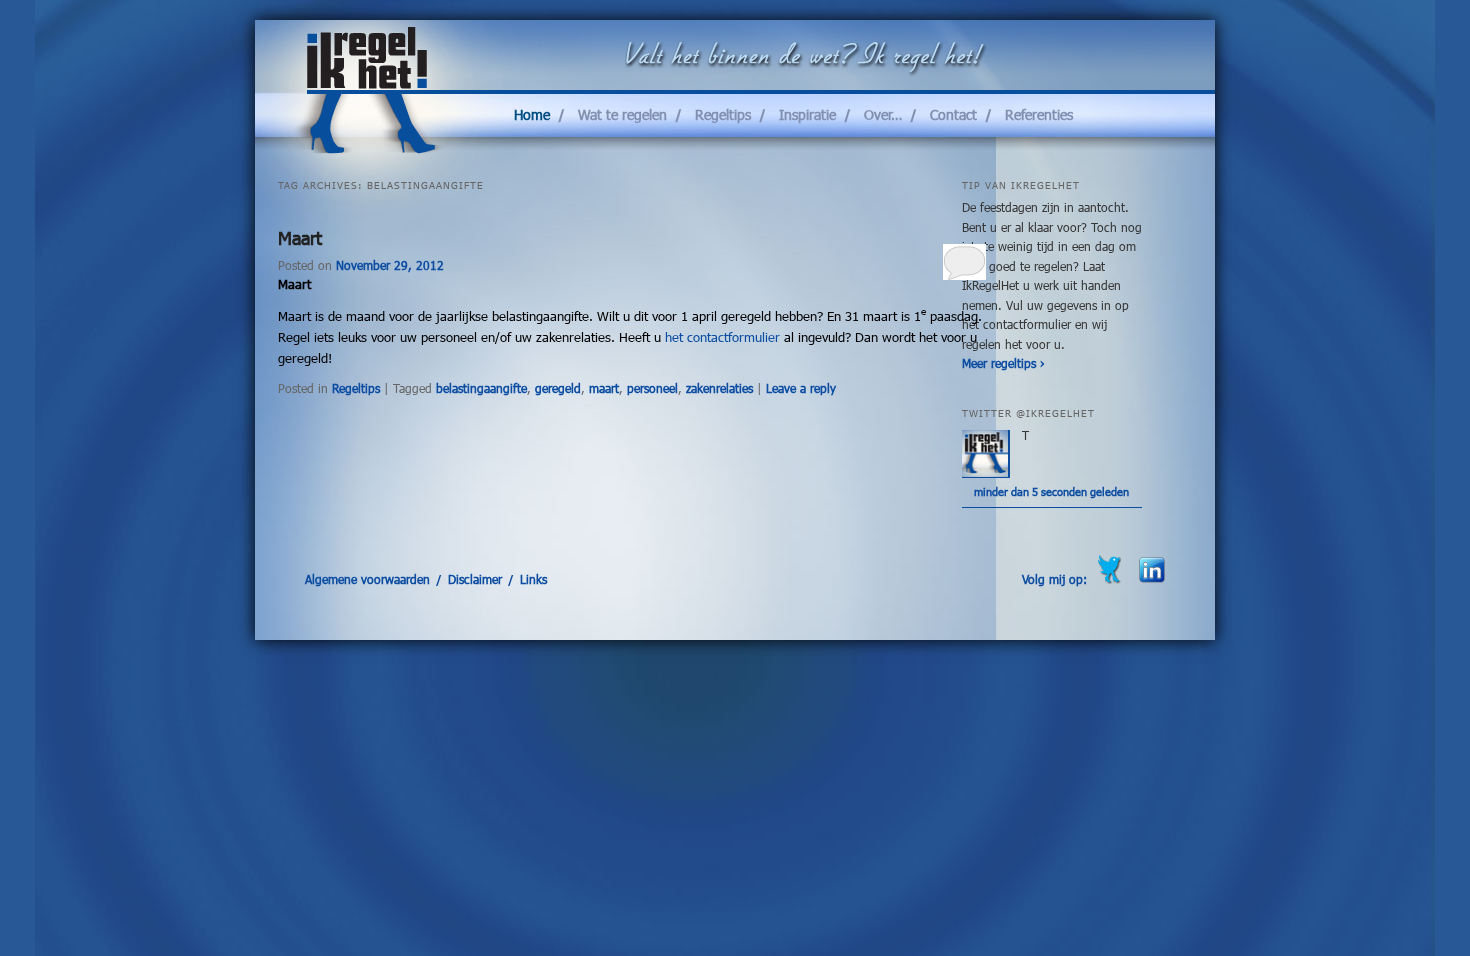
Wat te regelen (622, 114)
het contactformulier (722, 337)
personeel (652, 388)
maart (604, 388)
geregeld (558, 388)
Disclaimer (475, 579)
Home (532, 114)
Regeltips (723, 114)
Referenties (1039, 114)
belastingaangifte (481, 388)
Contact (953, 114)
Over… (883, 114)
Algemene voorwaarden (367, 579)
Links (533, 579)
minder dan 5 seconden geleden (1051, 491)
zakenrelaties (719, 388)
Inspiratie (807, 114)
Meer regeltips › (1003, 363)
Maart (300, 237)
